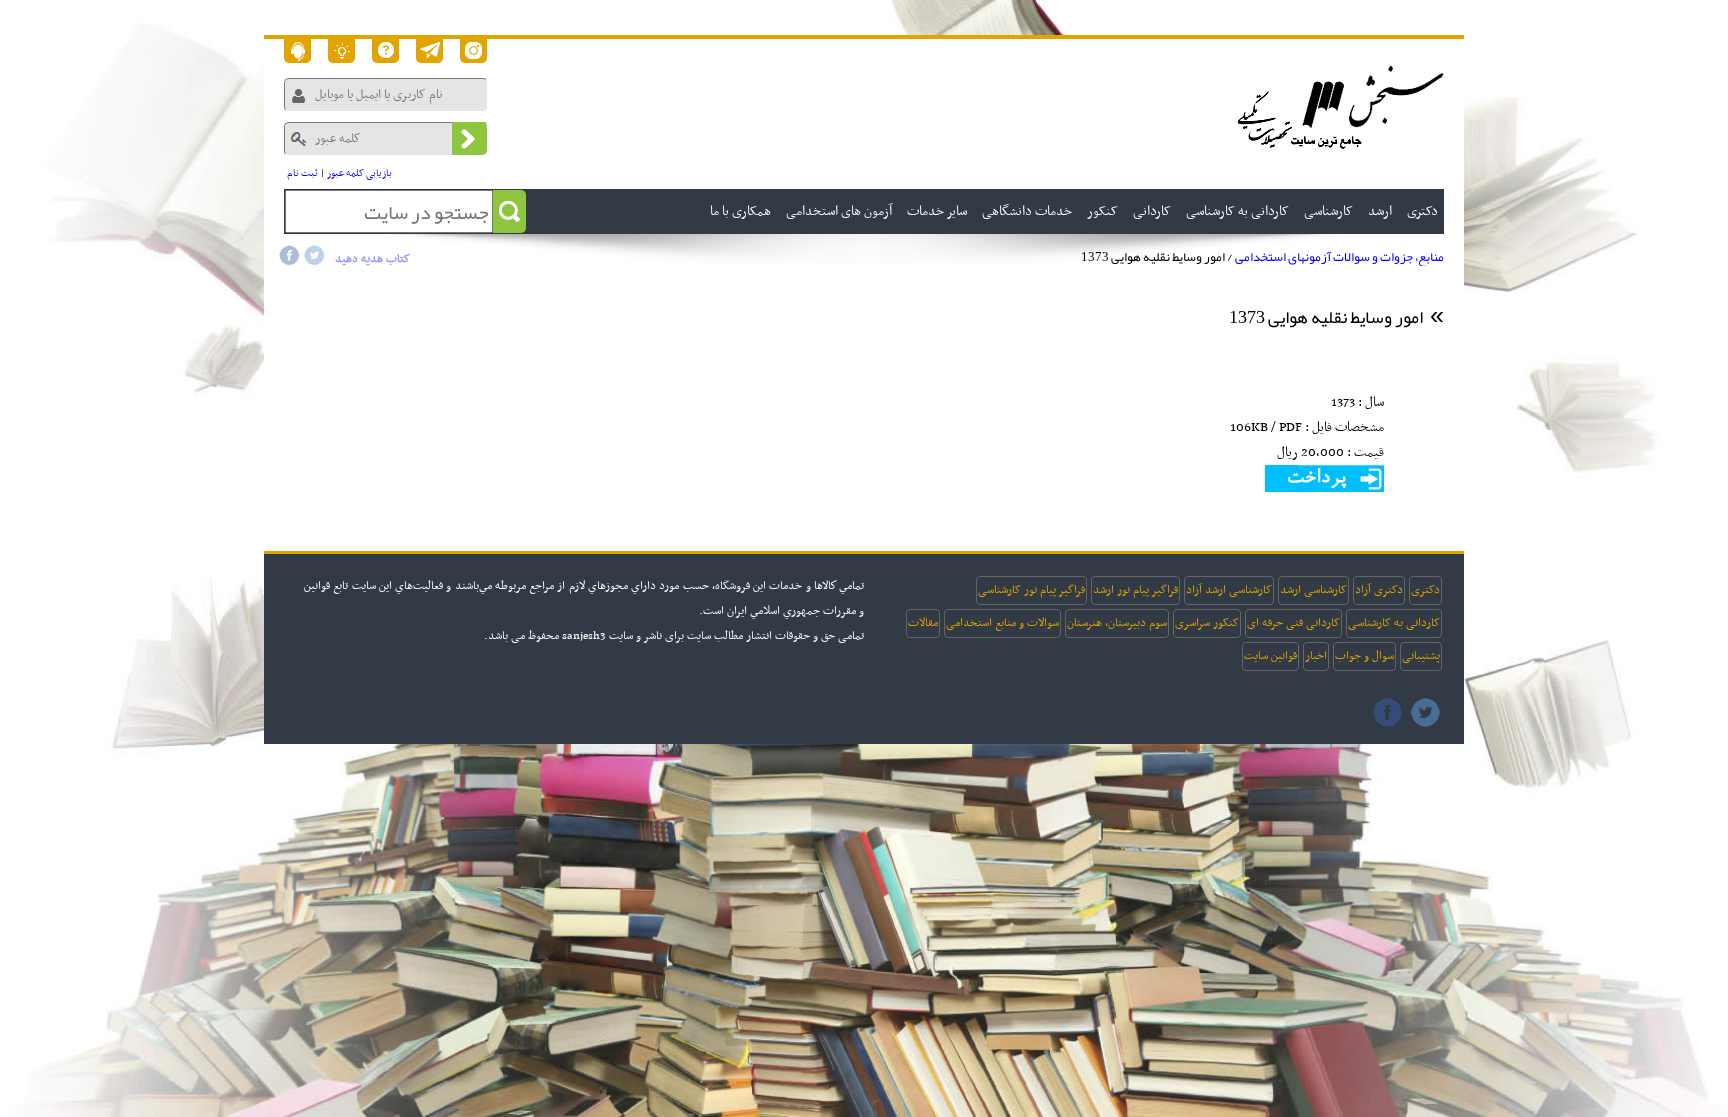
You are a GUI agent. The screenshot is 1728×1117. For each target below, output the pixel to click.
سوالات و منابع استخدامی (1002, 623)
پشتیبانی (1421, 656)
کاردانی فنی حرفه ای (1293, 623)
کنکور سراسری (1207, 623)
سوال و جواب (1364, 656)
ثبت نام (302, 173)
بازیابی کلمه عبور (359, 173)
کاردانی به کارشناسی (1394, 623)
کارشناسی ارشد (1313, 590)
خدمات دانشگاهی (1027, 211)
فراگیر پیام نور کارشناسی (1031, 590)
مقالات (923, 623)
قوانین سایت (1270, 656)
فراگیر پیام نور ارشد (1135, 590)
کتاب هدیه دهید (372, 259)
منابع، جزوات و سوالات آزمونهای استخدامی (1339, 257)
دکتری (1425, 590)
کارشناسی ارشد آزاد (1229, 590)
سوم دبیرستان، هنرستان (1117, 623)
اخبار (1316, 656)
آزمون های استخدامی (839, 211)
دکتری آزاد (1379, 590)
